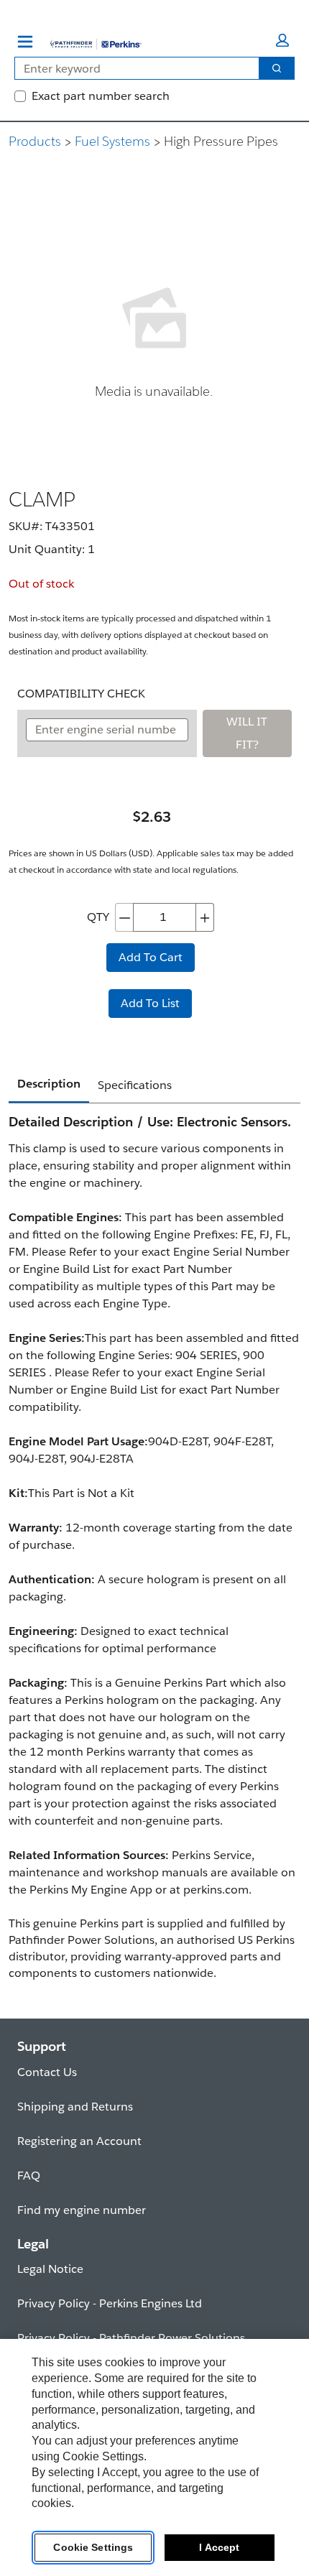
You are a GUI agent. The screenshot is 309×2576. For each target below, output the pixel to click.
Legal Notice (50, 2269)
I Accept (219, 2547)
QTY (98, 917)
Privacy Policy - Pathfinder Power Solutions (131, 2338)
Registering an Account (79, 2141)
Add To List (150, 1003)
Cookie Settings (93, 2547)
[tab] (49, 1085)
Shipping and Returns (75, 2107)
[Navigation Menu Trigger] (25, 42)
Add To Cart (151, 957)
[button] (282, 40)
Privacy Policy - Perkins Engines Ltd (110, 2303)
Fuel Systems (112, 141)
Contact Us (47, 2072)
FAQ (29, 2176)
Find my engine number (82, 2210)
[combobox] (131, 68)
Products (35, 141)
